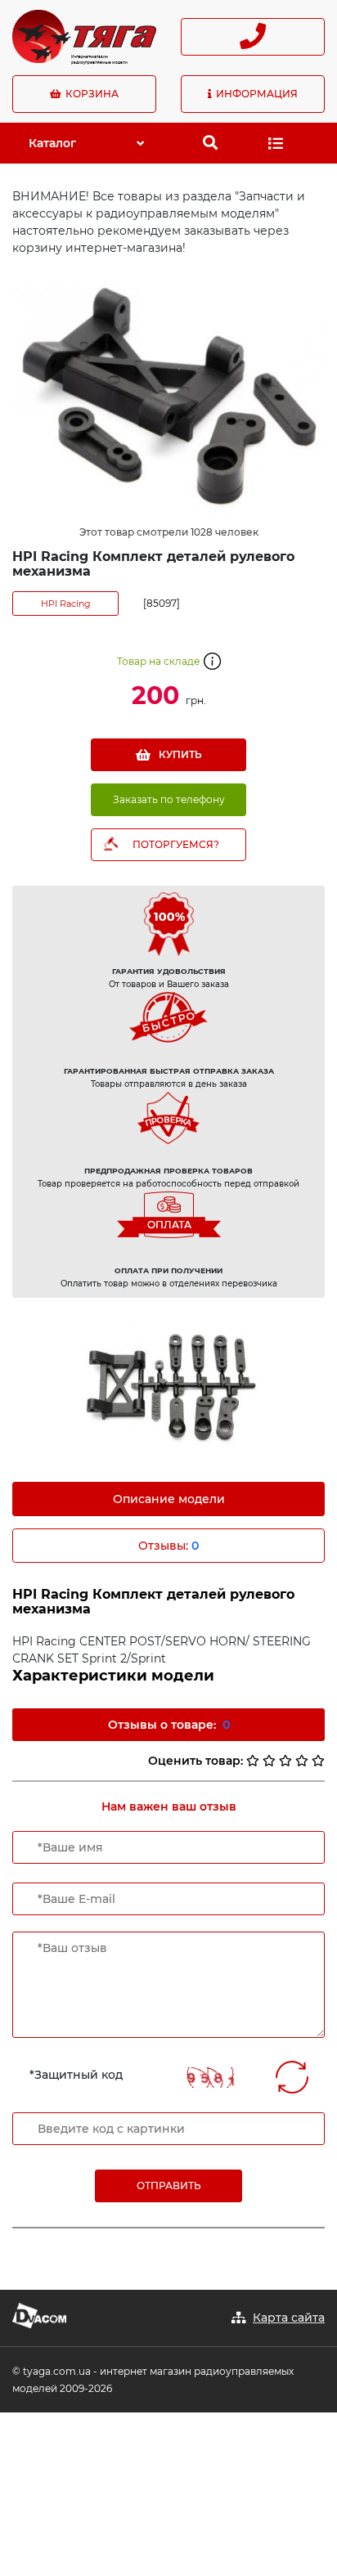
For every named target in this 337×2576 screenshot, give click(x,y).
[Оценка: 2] (269, 1761)
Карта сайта (289, 2318)
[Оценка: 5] (318, 1761)
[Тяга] (84, 35)
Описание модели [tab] (169, 1499)
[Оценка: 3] (285, 1761)
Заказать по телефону (169, 799)
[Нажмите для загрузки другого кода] (211, 2078)
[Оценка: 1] (253, 1761)
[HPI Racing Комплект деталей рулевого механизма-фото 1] (168, 1390)
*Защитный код (76, 2075)
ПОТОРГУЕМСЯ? (176, 844)
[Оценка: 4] (302, 1761)
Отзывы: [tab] (168, 1546)
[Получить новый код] (292, 2077)
